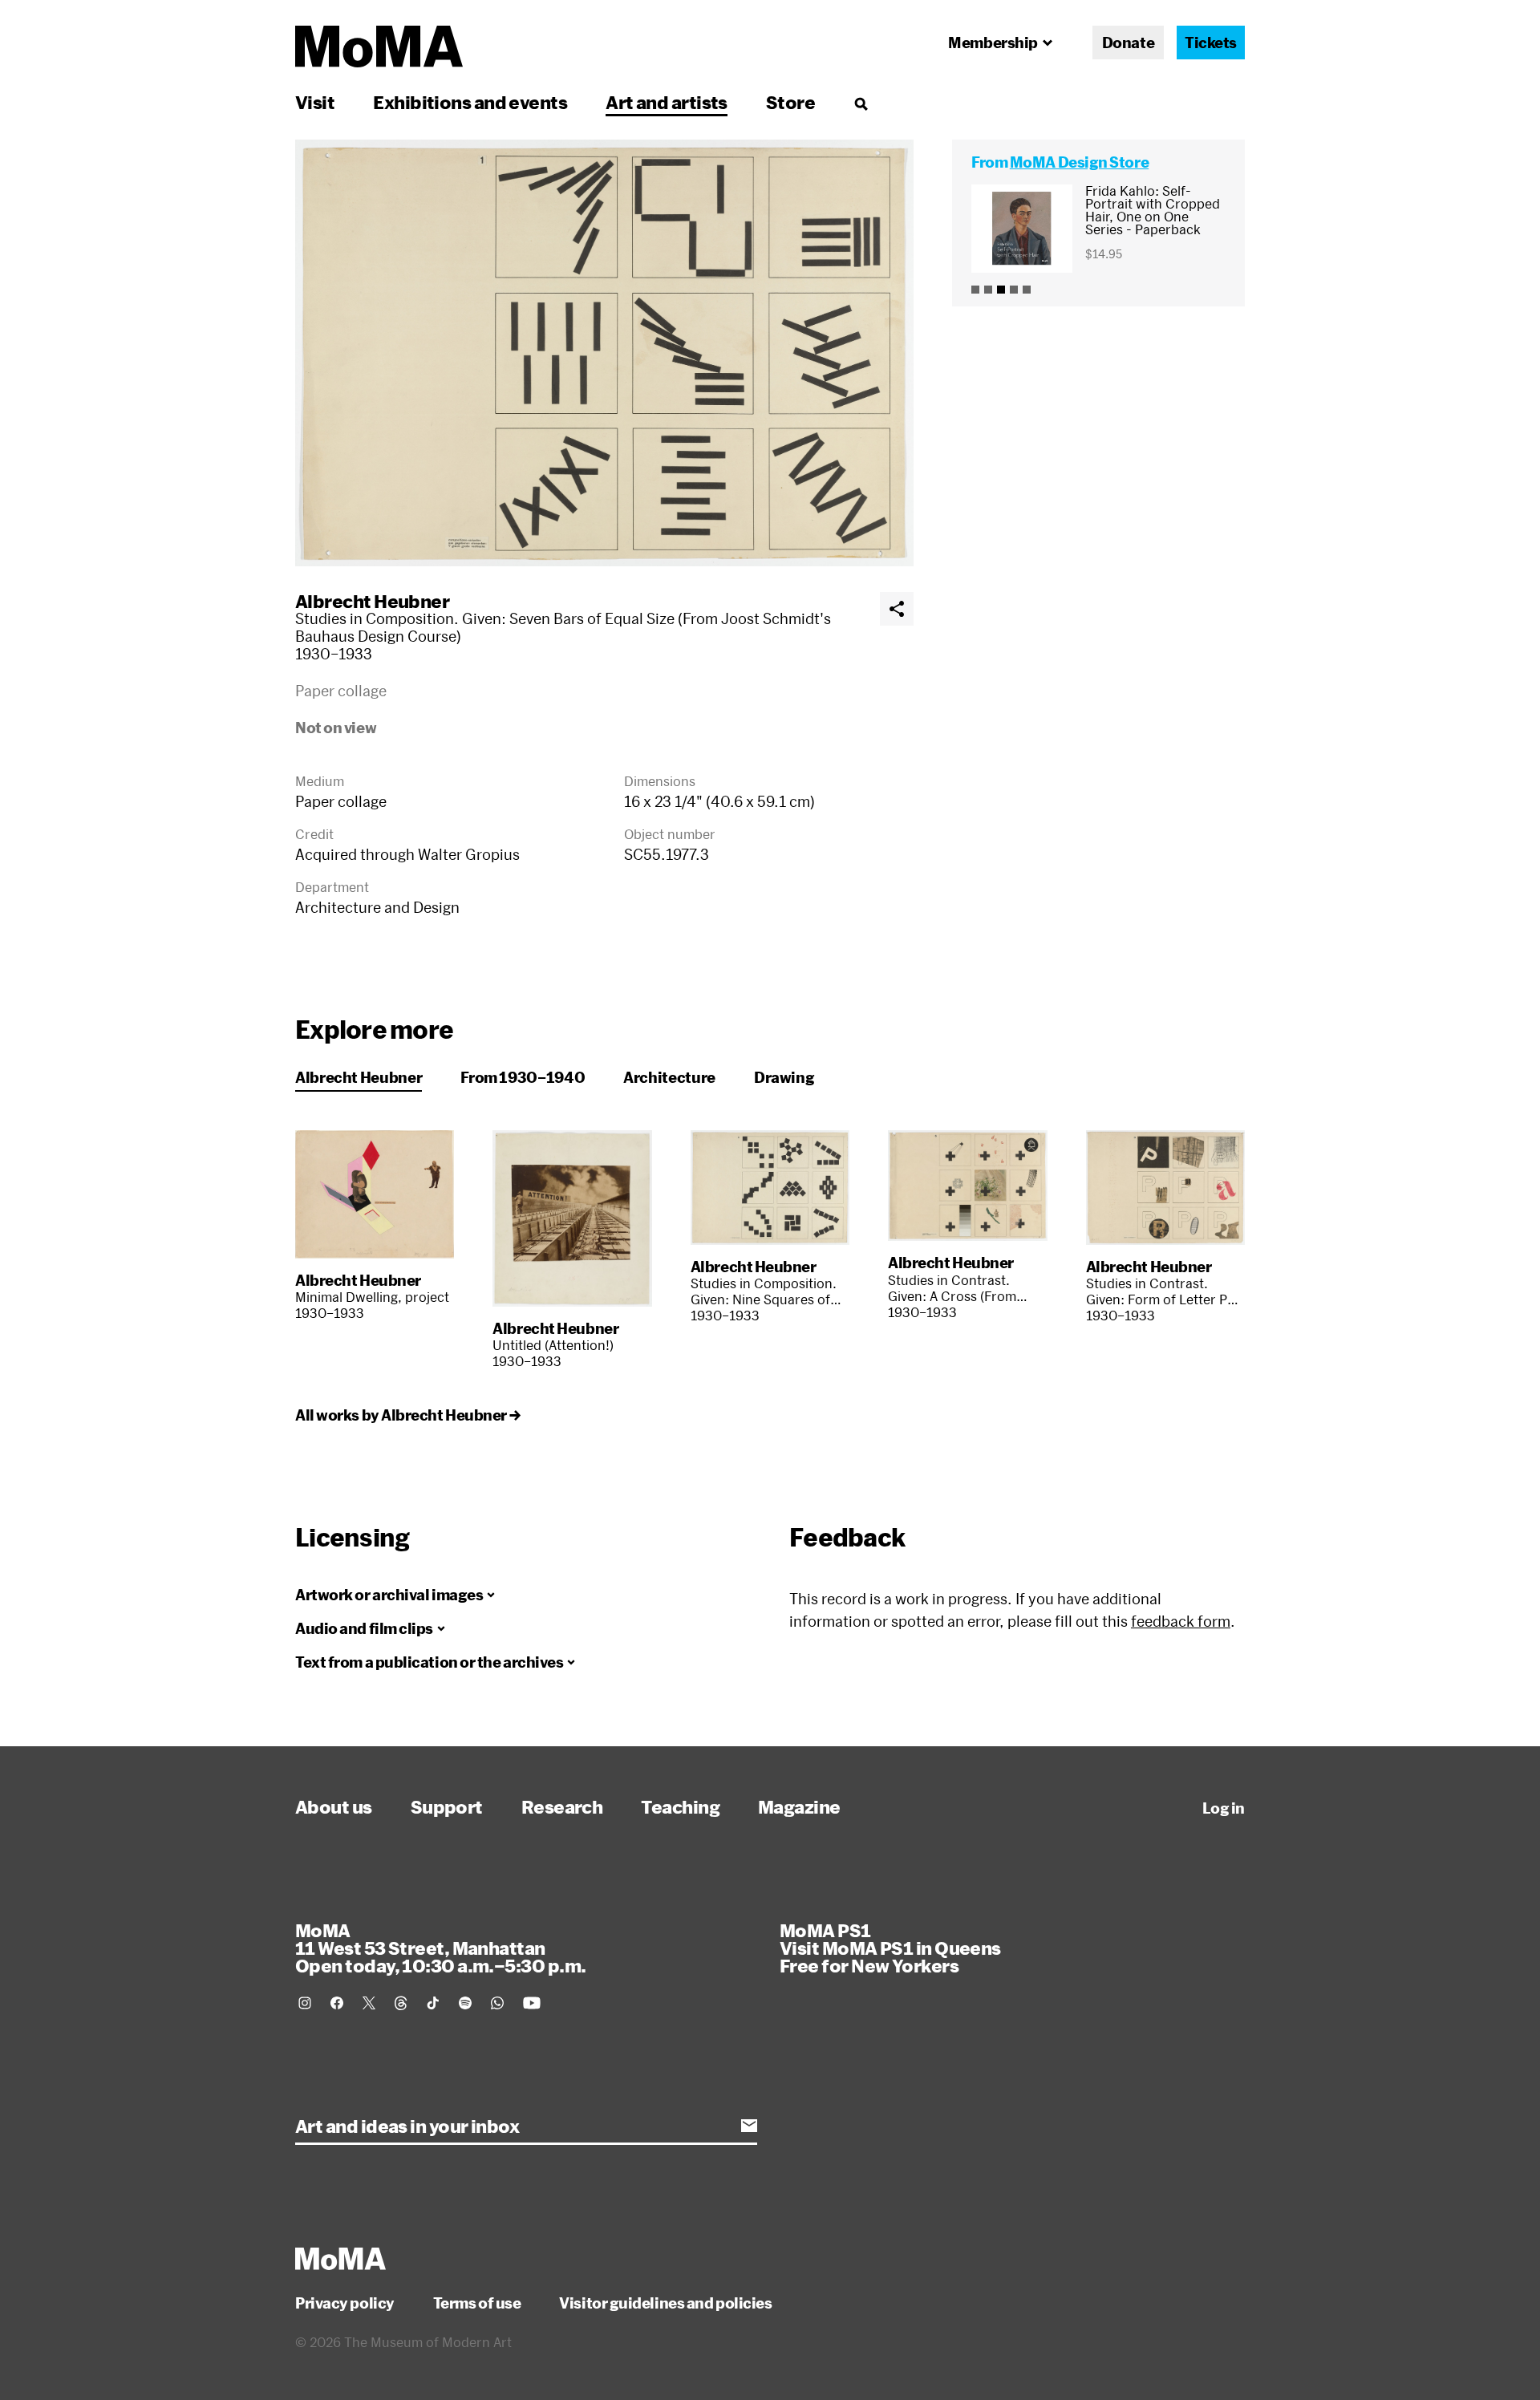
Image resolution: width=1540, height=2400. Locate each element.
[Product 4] (1014, 290)
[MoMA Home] (379, 47)
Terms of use (477, 2303)
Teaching (680, 1806)
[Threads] (401, 2003)
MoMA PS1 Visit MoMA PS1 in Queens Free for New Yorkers (890, 1948)
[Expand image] (604, 353)
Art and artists (667, 102)
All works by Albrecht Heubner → (407, 1415)
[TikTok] (433, 2003)
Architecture (669, 1077)
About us (334, 1806)
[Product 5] (1027, 290)
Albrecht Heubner (372, 601)
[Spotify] (465, 2003)
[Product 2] (988, 290)
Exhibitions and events (470, 102)
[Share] (897, 609)
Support (447, 1806)
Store (790, 102)
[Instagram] (305, 2003)
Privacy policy (345, 2303)
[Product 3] (1001, 290)
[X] (369, 2003)
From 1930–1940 (523, 1077)
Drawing (784, 1077)
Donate (1128, 43)
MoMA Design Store (1079, 162)
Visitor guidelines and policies (665, 2303)
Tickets (1211, 43)
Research (562, 1806)
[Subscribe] (749, 2126)
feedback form (1181, 1621)
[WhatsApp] (497, 2003)
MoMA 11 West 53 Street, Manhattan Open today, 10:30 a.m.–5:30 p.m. (440, 1948)
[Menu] (861, 103)
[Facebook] (337, 2003)
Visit (315, 102)
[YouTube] (532, 2003)
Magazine (799, 1806)
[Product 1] (975, 290)
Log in (1224, 1808)
